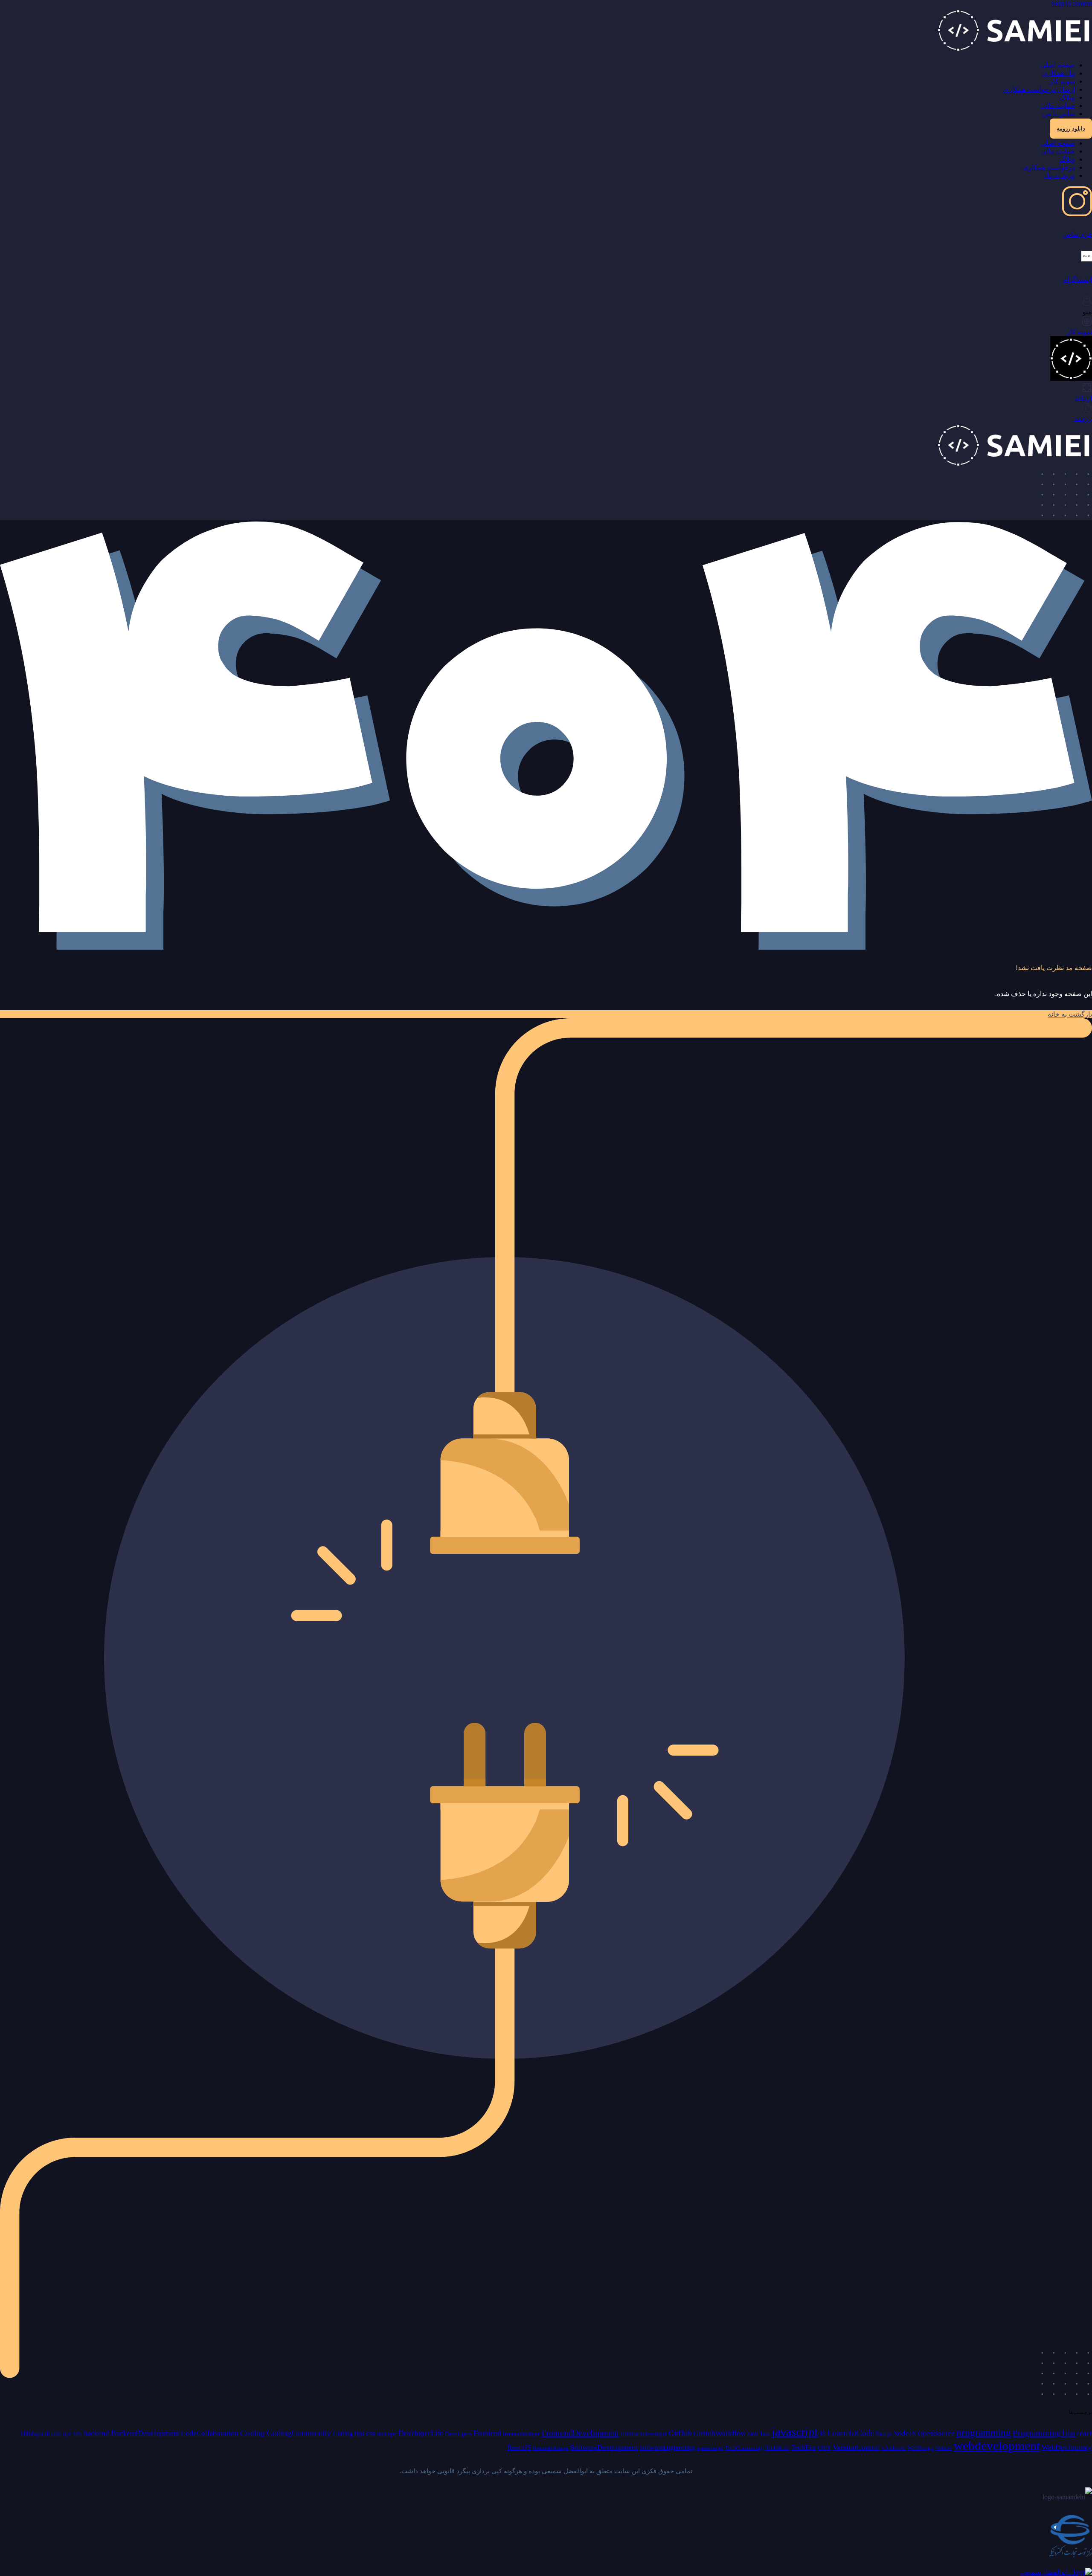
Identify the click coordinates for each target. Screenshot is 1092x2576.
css (371, 2433)
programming (984, 2433)
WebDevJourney (1067, 2447)
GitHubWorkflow (719, 2433)
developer (387, 2434)
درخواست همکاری (1049, 167)
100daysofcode (41, 2433)
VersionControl (856, 2447)
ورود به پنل (1059, 175)
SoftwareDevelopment (604, 2447)
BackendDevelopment (145, 2433)
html (753, 2434)
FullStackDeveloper (644, 2434)
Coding (253, 2433)
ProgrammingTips (1044, 2433)
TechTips (804, 2447)
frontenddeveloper (521, 2434)
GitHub (680, 2433)
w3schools (893, 2448)
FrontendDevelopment (580, 2433)
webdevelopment (997, 2446)
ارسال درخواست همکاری (1039, 89)
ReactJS (519, 2447)
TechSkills (777, 2448)
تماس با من (1059, 114)
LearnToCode (851, 2433)
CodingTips (349, 2433)
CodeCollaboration (210, 2433)
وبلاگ (1067, 97)
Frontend (487, 2433)
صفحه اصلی (1058, 65)
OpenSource (936, 2433)
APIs (77, 2434)
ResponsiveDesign (551, 2448)
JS (822, 2434)
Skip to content (1072, 4)
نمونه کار (1062, 81)
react (1085, 2433)
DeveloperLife (421, 2433)
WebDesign (921, 2448)
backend (96, 2433)
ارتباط (1083, 398)
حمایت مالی (1058, 106)
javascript (795, 2432)
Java (765, 2434)
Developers (458, 2434)
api (67, 2433)
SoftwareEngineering (667, 2448)
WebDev (944, 2448)
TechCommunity (744, 2448)
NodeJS (904, 2433)
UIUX (824, 2448)
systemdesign (710, 2448)
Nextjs (883, 2434)
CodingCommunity (299, 2433)
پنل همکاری (1059, 73)
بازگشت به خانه (1070, 1014)
